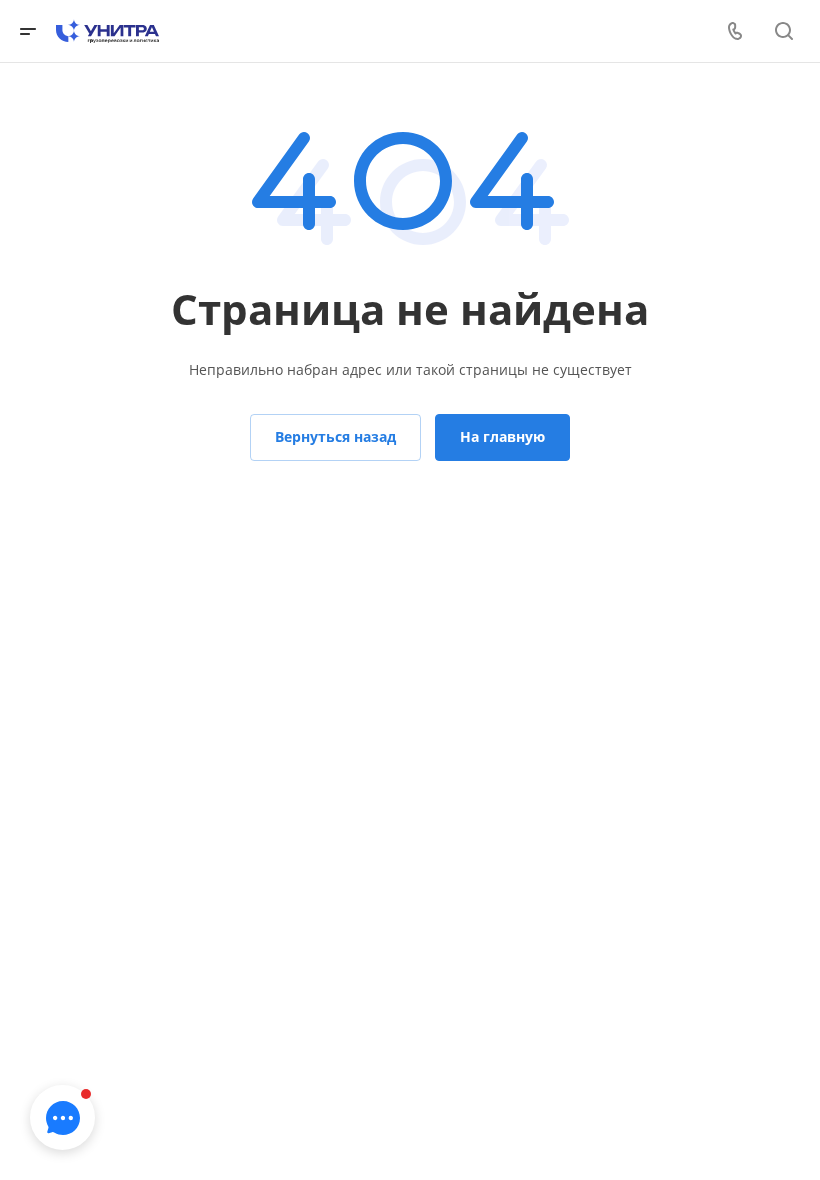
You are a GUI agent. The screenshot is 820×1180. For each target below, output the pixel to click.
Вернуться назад (335, 436)
